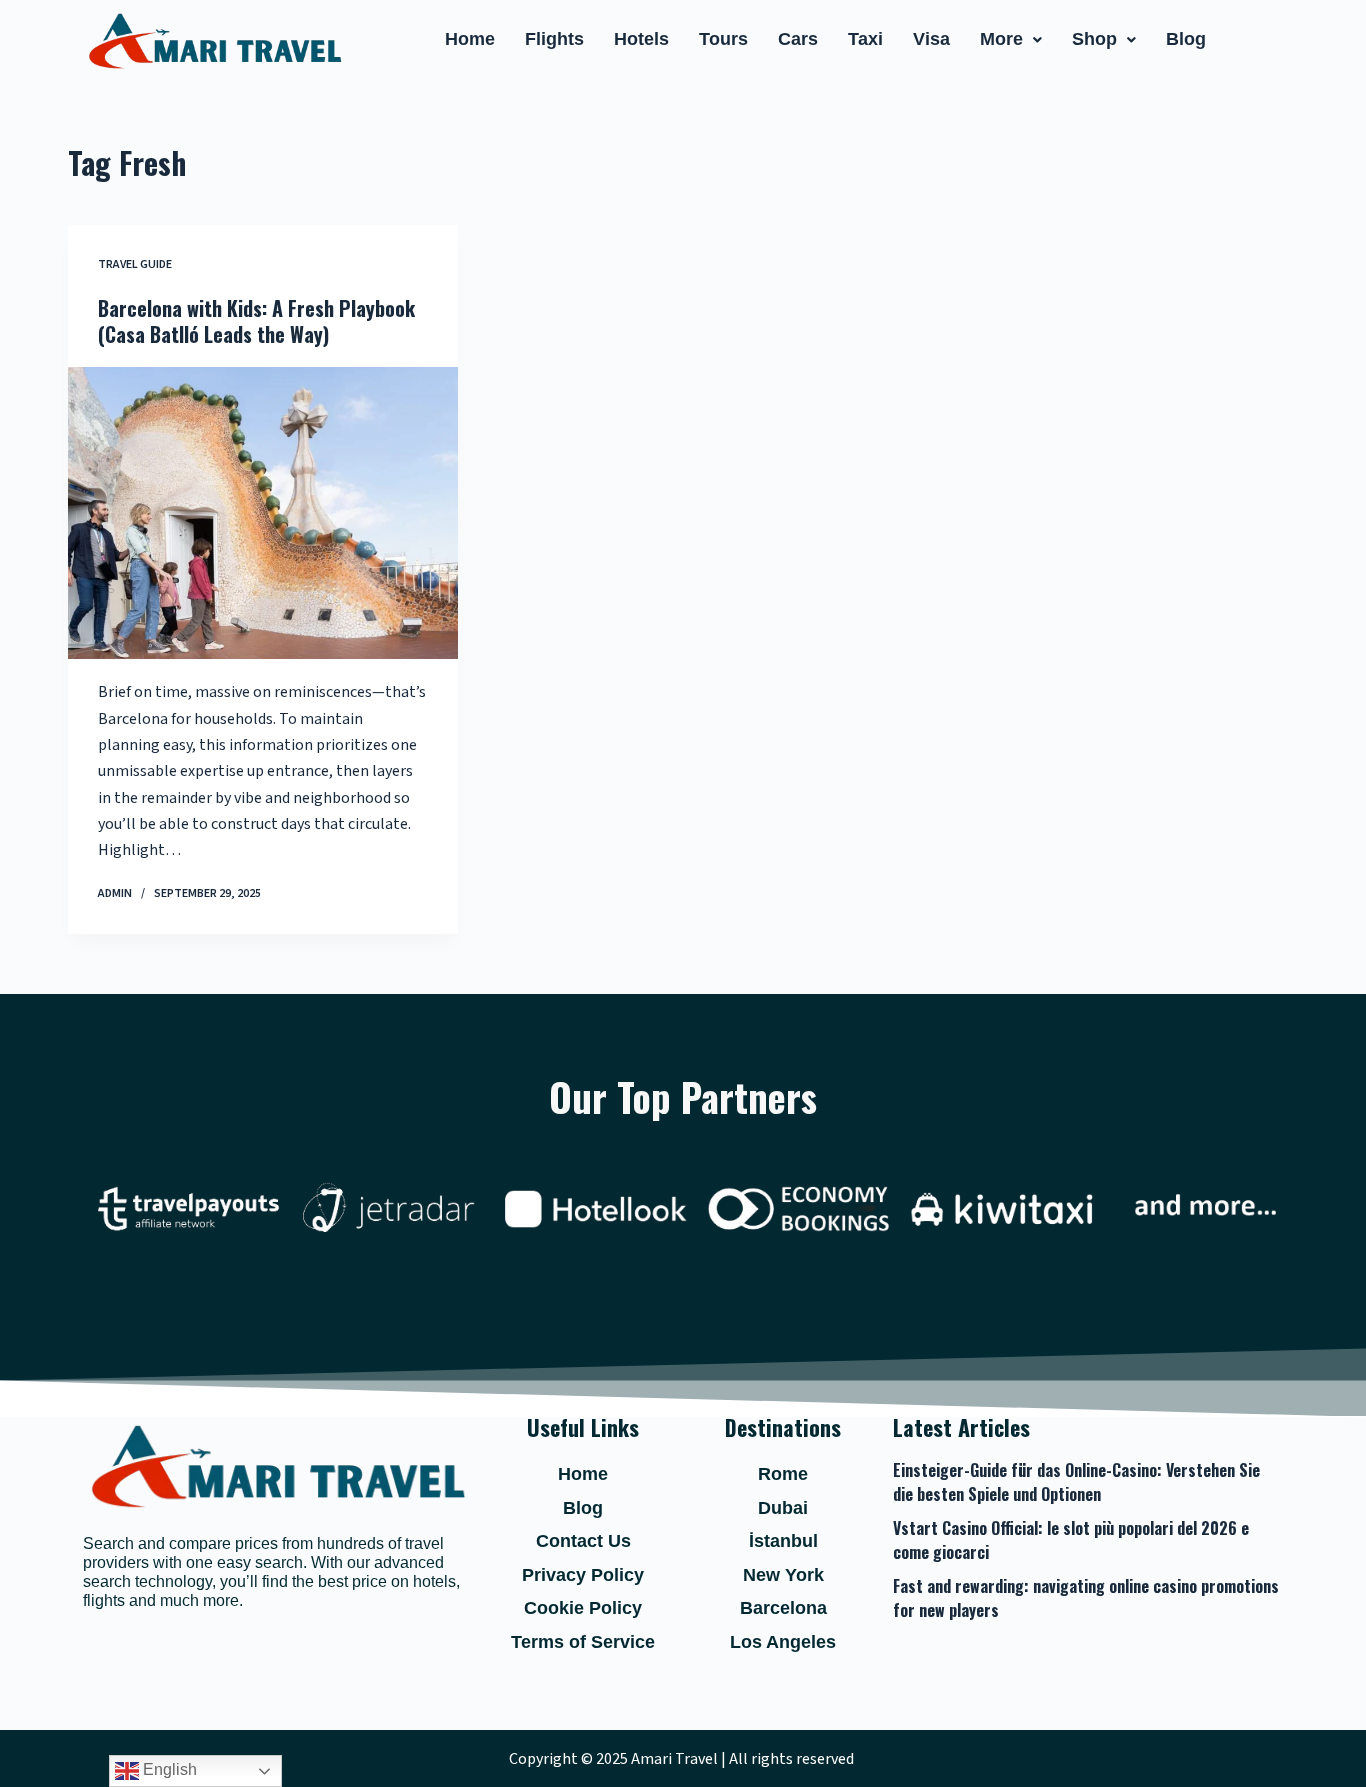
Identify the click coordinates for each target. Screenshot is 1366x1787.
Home (470, 39)
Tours (723, 39)
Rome (783, 1474)
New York (783, 1575)
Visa (931, 39)
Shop (1094, 39)
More (1001, 39)
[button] (1011, 40)
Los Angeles (783, 1642)
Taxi (865, 39)
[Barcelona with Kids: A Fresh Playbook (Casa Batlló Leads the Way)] (263, 513)
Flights (554, 39)
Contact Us (583, 1541)
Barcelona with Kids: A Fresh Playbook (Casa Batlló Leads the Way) (256, 321)
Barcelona (783, 1608)
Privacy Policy (583, 1575)
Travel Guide (135, 264)
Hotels (641, 39)
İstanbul (783, 1541)
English (168, 1769)
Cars (798, 39)
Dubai (783, 1508)
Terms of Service (583, 1642)
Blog (1186, 39)
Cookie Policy (583, 1608)
